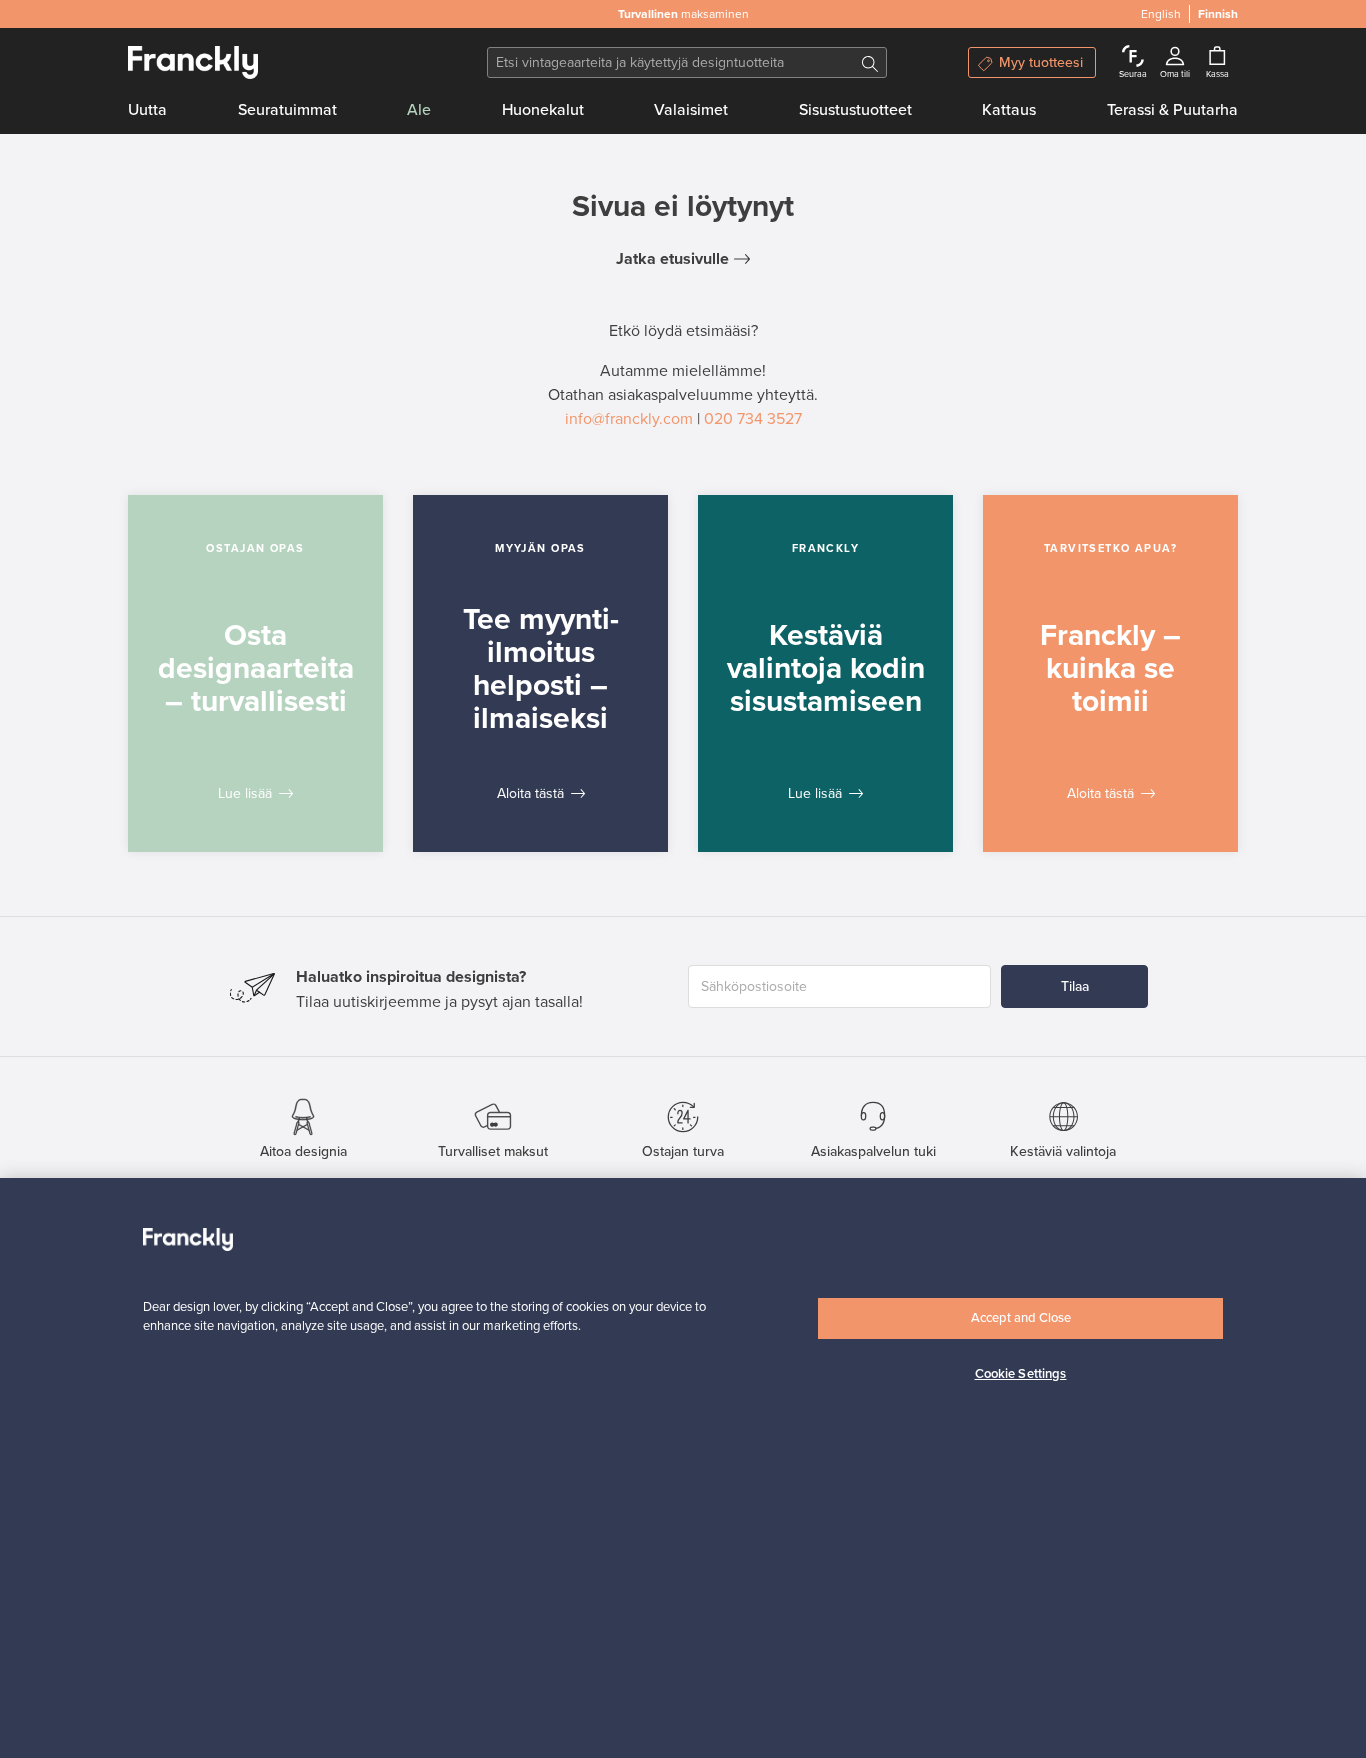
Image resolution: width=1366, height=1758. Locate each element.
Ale (419, 110)
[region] (683, 1468)
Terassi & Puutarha (1172, 110)
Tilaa (1075, 986)
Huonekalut (543, 110)
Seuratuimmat (287, 110)
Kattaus (1009, 110)
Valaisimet (691, 110)
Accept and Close (1021, 1318)
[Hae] (870, 62)
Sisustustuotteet (855, 110)
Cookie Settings (1021, 1374)
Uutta (147, 110)
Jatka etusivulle (672, 259)
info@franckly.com (629, 419)
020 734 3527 (753, 419)
